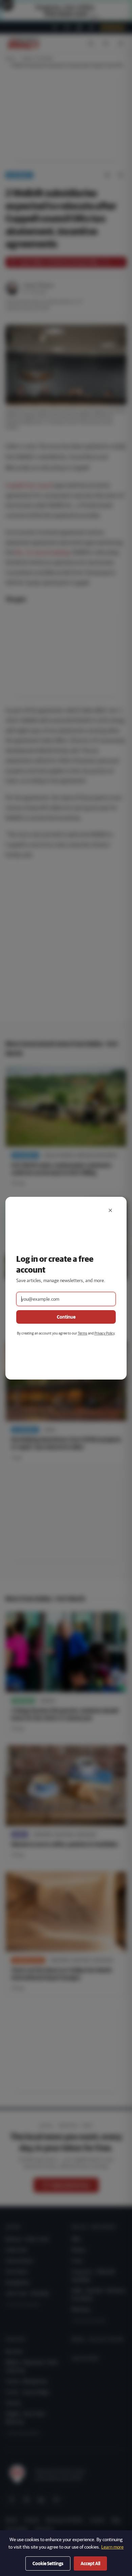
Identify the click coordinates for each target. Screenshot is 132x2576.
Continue (66, 1317)
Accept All (90, 2563)
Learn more (112, 2547)
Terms (83, 1333)
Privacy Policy (104, 1333)
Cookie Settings (48, 2563)
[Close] (110, 1210)
